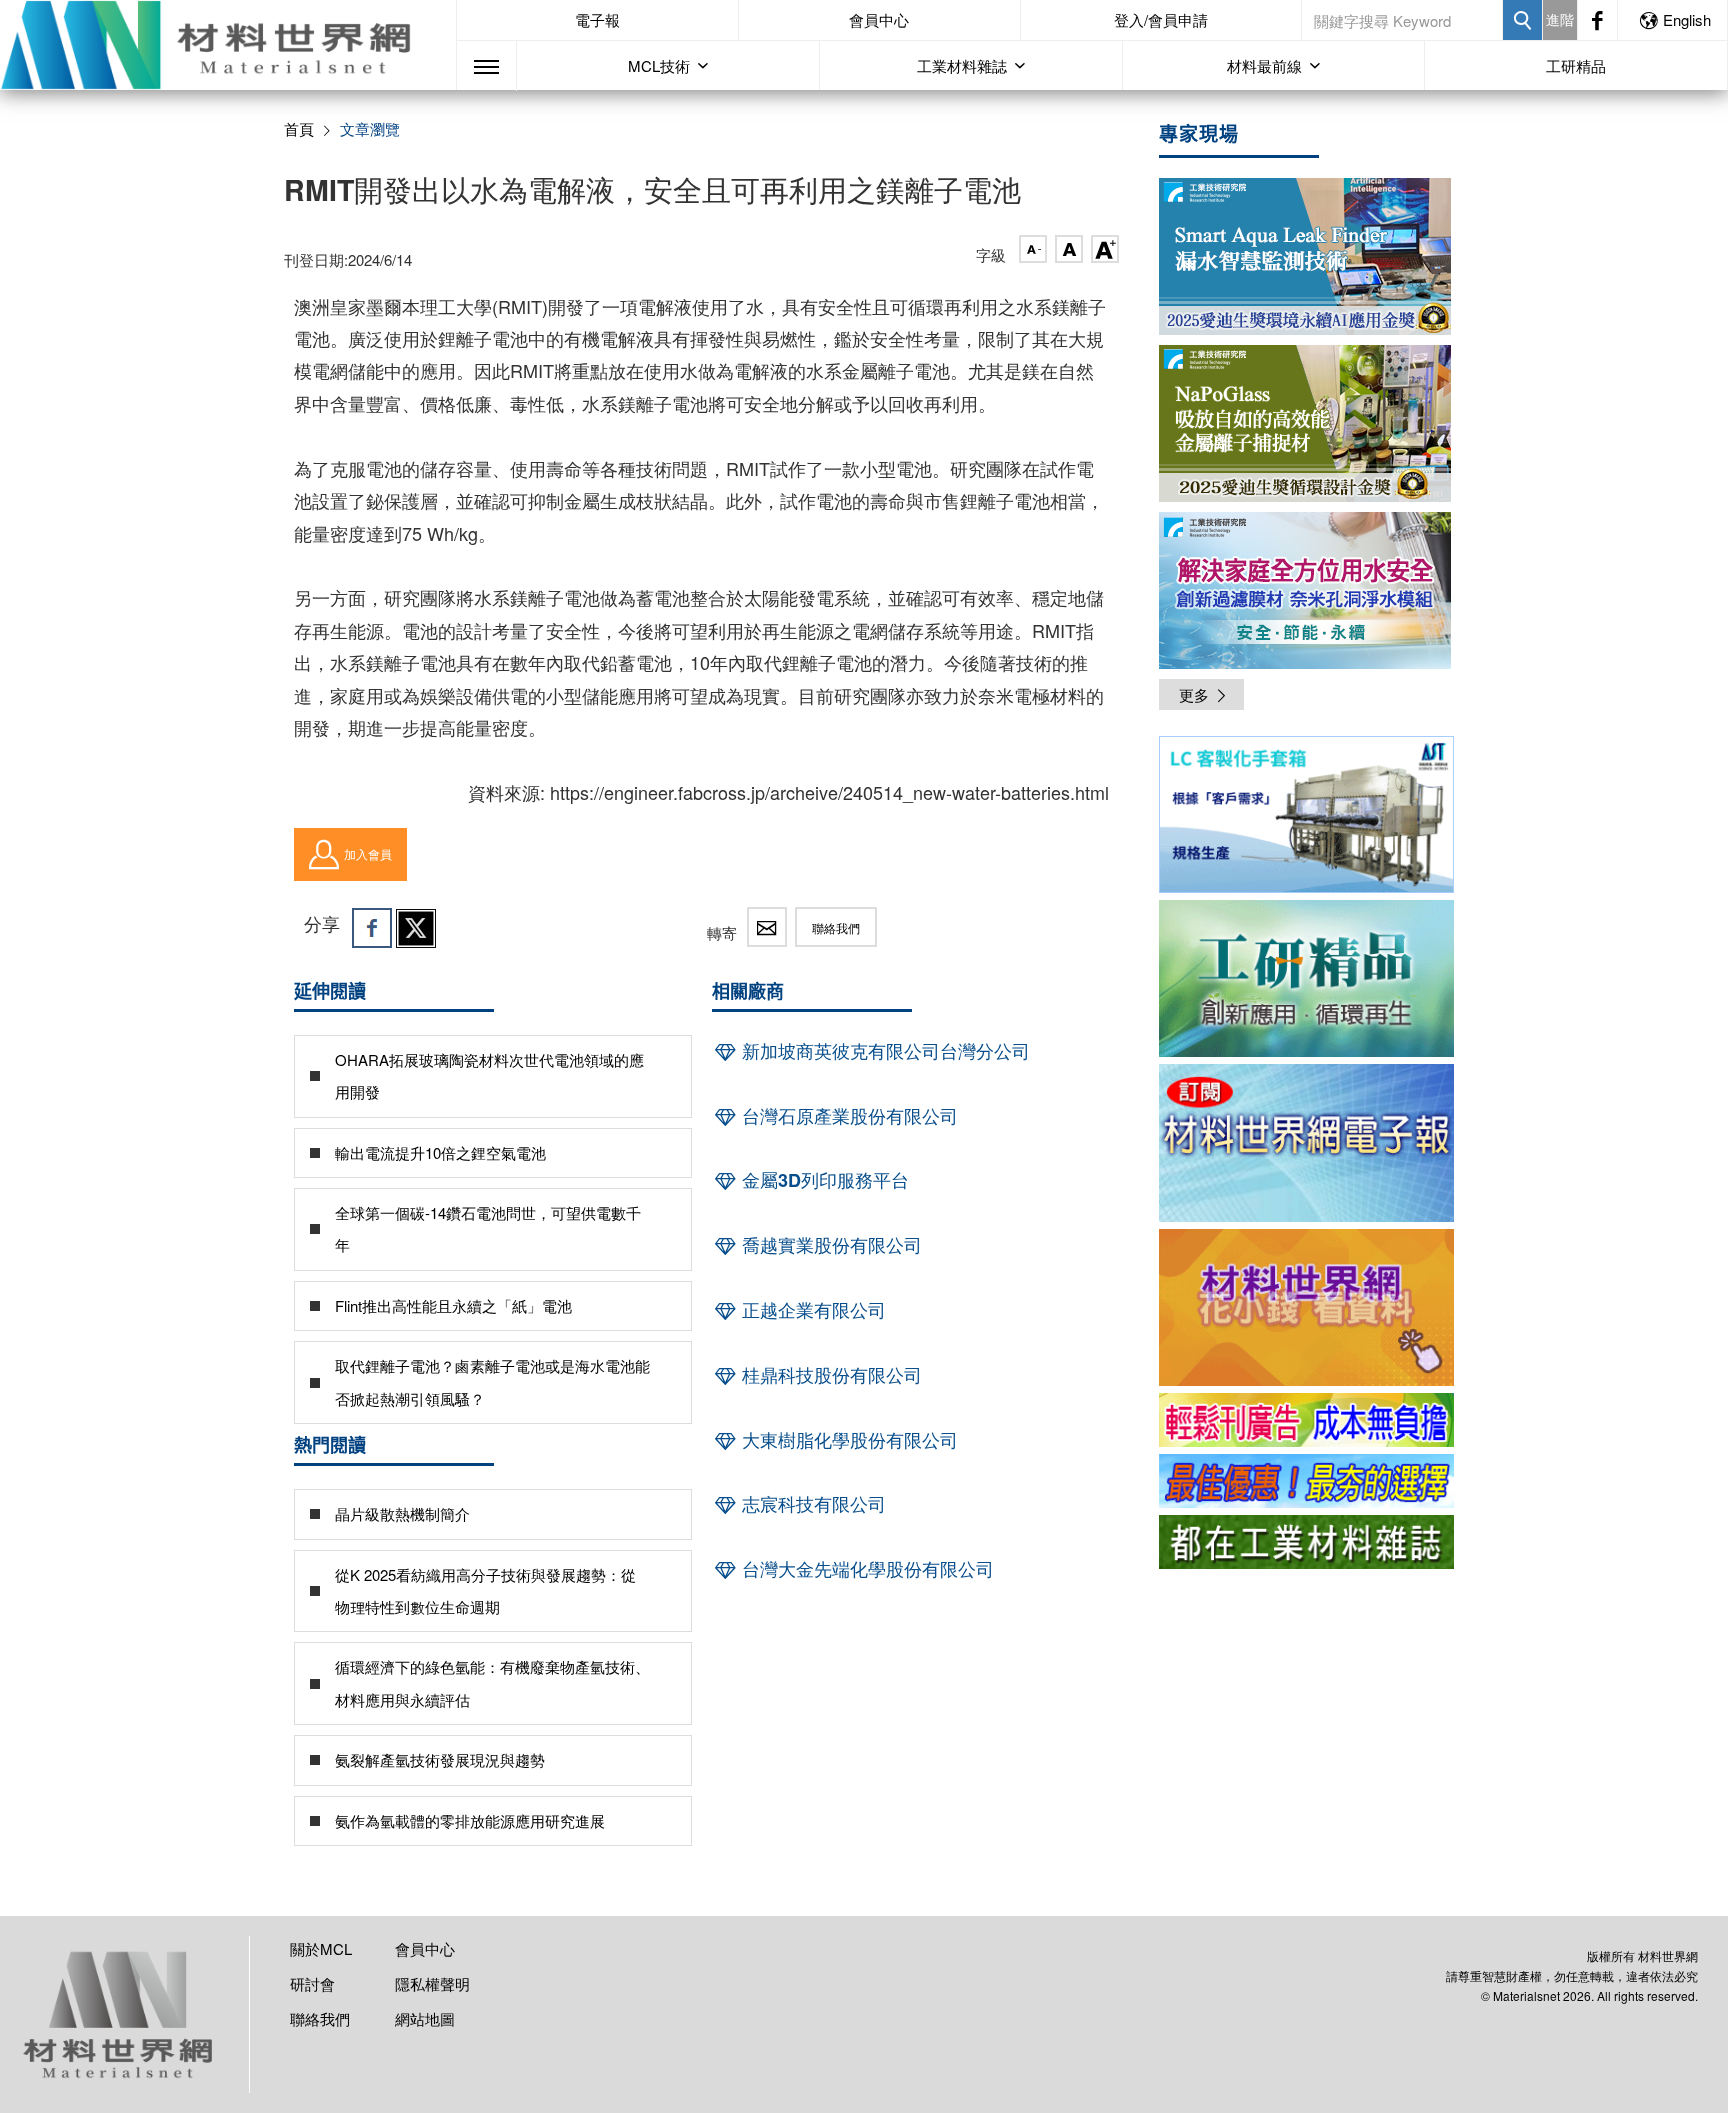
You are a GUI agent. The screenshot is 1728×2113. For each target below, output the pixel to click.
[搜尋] (1522, 20)
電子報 (597, 19)
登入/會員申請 (1161, 19)
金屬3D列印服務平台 (823, 1180)
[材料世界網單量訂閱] (1306, 1307)
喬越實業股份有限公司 (829, 1245)
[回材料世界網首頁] (228, 45)
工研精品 (1576, 65)
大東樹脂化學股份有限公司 (847, 1440)
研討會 (312, 1983)
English (1687, 19)
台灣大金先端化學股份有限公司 (865, 1569)
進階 (1560, 19)
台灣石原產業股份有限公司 (847, 1116)
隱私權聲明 (432, 1983)
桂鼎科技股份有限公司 (829, 1375)
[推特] (416, 928)
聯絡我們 (836, 927)
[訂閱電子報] (1306, 1142)
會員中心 (879, 19)
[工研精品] (1306, 978)
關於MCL (321, 1948)
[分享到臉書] (372, 928)
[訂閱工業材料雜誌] (1306, 1542)
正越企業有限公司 (811, 1310)
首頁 (299, 128)
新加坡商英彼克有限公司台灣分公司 (883, 1051)
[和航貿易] (1306, 814)
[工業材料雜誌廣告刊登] (1306, 1481)
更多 (1194, 694)
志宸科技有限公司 (811, 1504)
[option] (1306, 818)
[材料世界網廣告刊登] (1306, 1420)
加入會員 (368, 853)
